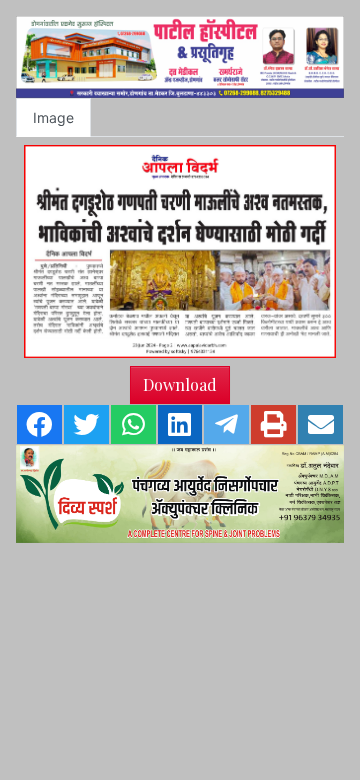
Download (180, 384)
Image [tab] (53, 117)
